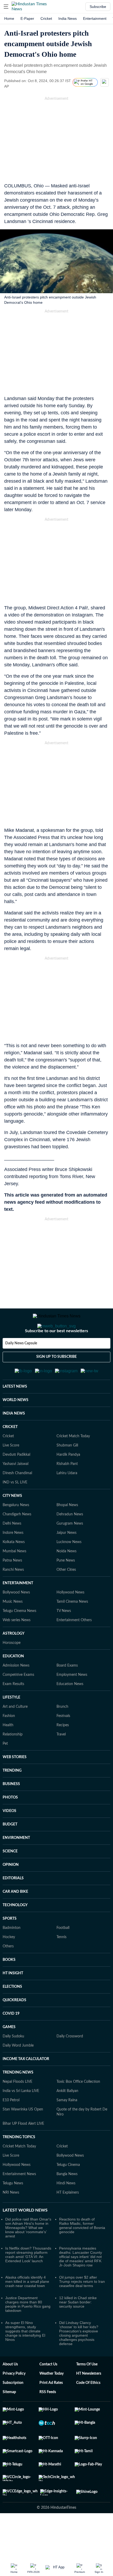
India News (68, 18)
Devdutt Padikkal (16, 1481)
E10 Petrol (11, 2126)
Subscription (13, 2409)
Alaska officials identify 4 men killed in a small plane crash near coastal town (27, 2307)
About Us (10, 2390)
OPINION (11, 1891)
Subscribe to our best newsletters (56, 1352)
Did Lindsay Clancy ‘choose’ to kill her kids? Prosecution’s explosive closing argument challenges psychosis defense (79, 2359)
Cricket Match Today (73, 1462)
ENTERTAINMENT (18, 1609)
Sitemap (9, 2418)
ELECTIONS (12, 2013)
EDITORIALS (13, 1904)
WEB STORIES (15, 1783)
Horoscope (12, 1669)
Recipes (63, 1751)
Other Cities (66, 1596)
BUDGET (10, 1850)
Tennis (61, 1963)
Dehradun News (70, 1540)
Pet (5, 1769)
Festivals (63, 1742)
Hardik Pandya (68, 1481)
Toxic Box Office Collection (78, 2108)
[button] (6, 7)
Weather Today (52, 2399)
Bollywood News (16, 1618)
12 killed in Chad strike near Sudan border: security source (78, 2328)
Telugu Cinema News (19, 1637)
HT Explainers (68, 2218)
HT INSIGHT (13, 1999)
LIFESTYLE (11, 1723)
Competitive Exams (18, 1701)
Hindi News (66, 2209)
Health (8, 1751)
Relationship (13, 1760)
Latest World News (25, 2236)
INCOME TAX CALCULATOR (26, 2085)
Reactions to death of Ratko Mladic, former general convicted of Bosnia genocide (82, 2251)
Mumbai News (14, 1577)
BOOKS (9, 1986)
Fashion (9, 1742)
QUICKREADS (14, 2026)
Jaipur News (66, 1559)
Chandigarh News (17, 1540)
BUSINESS (11, 1810)
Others (8, 1972)
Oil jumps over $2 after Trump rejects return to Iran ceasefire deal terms (82, 2307)
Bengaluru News (16, 1531)
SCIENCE (10, 1877)
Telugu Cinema (68, 2191)
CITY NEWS (12, 1522)
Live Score (11, 1471)
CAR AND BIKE (15, 1918)
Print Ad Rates (51, 2409)
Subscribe (98, 7)
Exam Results (13, 1710)
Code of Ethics (88, 2409)
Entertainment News (19, 2200)
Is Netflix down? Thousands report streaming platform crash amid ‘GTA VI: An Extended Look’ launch (28, 2280)
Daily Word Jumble (18, 2071)
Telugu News (13, 2209)
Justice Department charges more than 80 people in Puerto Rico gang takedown (28, 2330)
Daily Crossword (70, 2062)
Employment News (72, 1701)
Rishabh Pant (67, 1490)
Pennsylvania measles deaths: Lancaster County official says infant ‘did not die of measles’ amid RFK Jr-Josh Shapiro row (81, 2283)
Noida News (66, 1577)
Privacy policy (14, 2399)
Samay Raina (67, 2126)
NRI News (11, 2218)
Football (63, 1954)
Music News (13, 1628)
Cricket (46, 18)
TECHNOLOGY (15, 1931)
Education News (70, 1710)
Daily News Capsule (21, 1364)
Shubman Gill (67, 1471)
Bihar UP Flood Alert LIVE (23, 2150)
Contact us (48, 2390)
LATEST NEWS (15, 1412)
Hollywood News (70, 1618)
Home (9, 18)
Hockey (9, 1963)
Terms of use (87, 2390)
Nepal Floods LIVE (17, 2108)
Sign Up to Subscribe (56, 1378)
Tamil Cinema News (72, 1628)
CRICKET (10, 1453)
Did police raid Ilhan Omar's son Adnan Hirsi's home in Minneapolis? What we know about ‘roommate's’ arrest (28, 2254)
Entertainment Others (74, 1646)
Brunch (62, 1733)
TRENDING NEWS (18, 2098)
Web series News (17, 1646)
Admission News (16, 1691)
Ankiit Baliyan (67, 2117)
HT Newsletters (89, 2399)
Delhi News (12, 1549)
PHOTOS (10, 1823)
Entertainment (95, 18)
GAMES (9, 2053)
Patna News (12, 1586)
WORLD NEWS (16, 1426)
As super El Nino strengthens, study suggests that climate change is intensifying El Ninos (25, 2357)
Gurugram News (70, 1549)
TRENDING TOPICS (19, 2163)
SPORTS (10, 1944)
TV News (64, 1637)
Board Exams (67, 1691)
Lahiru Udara (67, 1499)
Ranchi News (13, 1596)
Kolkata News (14, 1568)
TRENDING (12, 1796)
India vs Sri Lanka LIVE (21, 2117)
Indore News (13, 1559)
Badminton (12, 1954)
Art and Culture (15, 1733)
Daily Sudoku (13, 2062)
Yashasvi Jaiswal (16, 1490)
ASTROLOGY (14, 1659)
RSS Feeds (48, 2418)
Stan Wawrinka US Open (23, 2135)
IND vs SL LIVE (15, 1508)
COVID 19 (11, 2039)
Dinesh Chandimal (17, 1499)
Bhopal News (67, 1531)
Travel (61, 1760)
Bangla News (67, 2200)
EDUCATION (13, 1682)
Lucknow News (69, 1568)
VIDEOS (9, 1837)
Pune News (66, 1586)
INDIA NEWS (14, 1439)
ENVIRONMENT (16, 1864)
